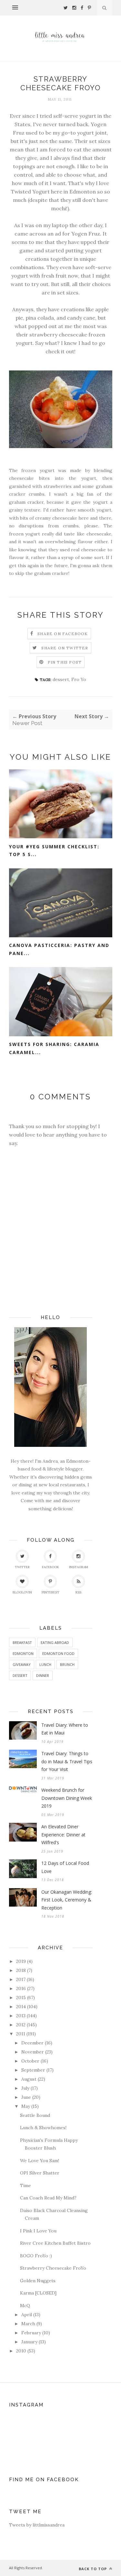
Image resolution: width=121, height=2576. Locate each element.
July (25, 2088)
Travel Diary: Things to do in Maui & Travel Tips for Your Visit (67, 1761)
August (29, 2079)
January (29, 2342)
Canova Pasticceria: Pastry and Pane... (59, 949)
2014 (21, 2007)
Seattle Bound (35, 2115)
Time (25, 2185)
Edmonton (23, 1653)
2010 (21, 2351)
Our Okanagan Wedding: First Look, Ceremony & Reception (67, 1900)
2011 (21, 2034)
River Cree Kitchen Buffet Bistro (55, 2243)
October (30, 2061)
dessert (61, 679)
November (33, 2052)
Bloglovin (22, 1592)
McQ (25, 2306)
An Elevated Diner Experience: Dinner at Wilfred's (63, 1834)
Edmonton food (58, 1653)
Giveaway (22, 1664)
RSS (78, 1592)
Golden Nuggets (38, 2281)
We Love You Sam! (40, 2161)
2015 (21, 1998)
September (33, 2070)
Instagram (79, 1567)
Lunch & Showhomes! (43, 2128)
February (31, 2333)
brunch (67, 1664)
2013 (21, 2016)
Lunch (45, 1664)
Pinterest (50, 1592)
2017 (21, 1979)
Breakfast (22, 1642)
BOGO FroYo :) (36, 2256)
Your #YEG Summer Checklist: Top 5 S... (54, 851)
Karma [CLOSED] (38, 2293)
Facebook (50, 1567)
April (27, 2315)
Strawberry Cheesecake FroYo (53, 2268)
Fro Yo (79, 679)
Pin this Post (65, 662)
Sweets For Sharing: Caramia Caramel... (54, 1048)
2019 (21, 1961)
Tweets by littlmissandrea (37, 2525)
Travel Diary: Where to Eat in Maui (65, 1729)
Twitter (22, 1567)
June (26, 2097)
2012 (21, 2025)
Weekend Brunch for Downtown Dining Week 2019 (67, 1798)
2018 (21, 1970)
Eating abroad (55, 1642)
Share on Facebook (63, 634)
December (32, 2043)
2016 (21, 1988)
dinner (43, 1675)
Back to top (93, 2569)
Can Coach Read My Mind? (48, 2198)
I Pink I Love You (38, 2231)
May (26, 2106)
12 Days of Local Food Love (65, 1867)
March (28, 2324)
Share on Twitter (65, 648)
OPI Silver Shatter (40, 2173)
